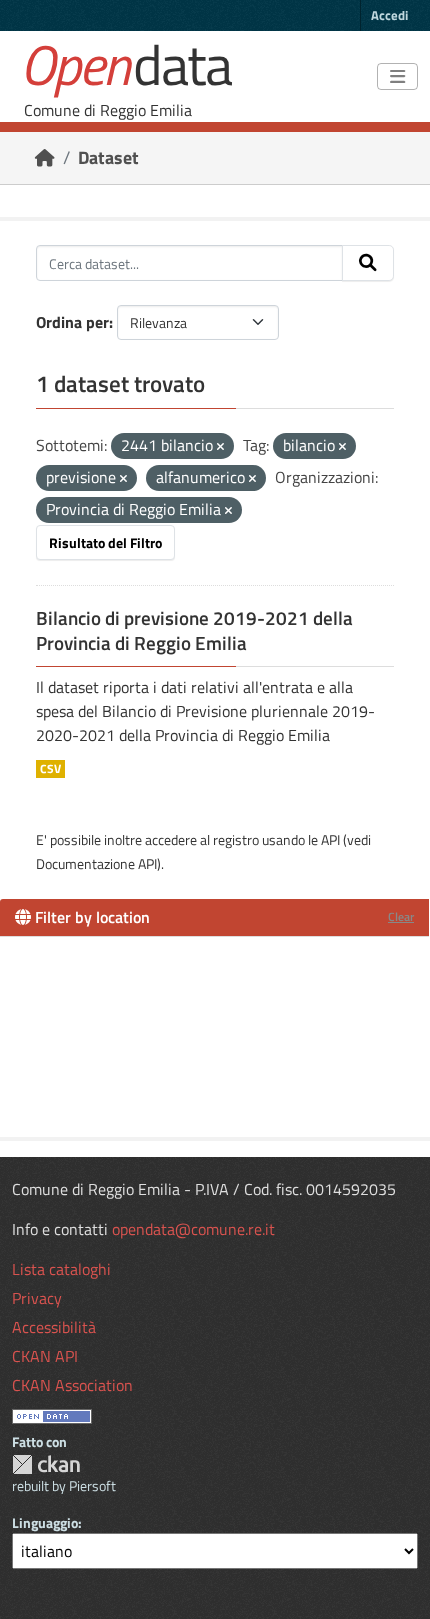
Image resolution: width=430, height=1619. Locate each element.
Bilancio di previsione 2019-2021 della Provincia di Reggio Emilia (194, 630)
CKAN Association (72, 1385)
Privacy (37, 1298)
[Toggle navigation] (397, 77)
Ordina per (72, 322)
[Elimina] (220, 447)
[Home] (45, 157)
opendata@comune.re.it (193, 1229)
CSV (50, 769)
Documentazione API (96, 863)
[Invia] (368, 263)
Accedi (389, 15)
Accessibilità (54, 1327)
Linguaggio (45, 1522)
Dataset (108, 157)
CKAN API (45, 1356)
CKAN (46, 1464)
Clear (401, 916)
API (330, 839)
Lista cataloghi (61, 1269)
